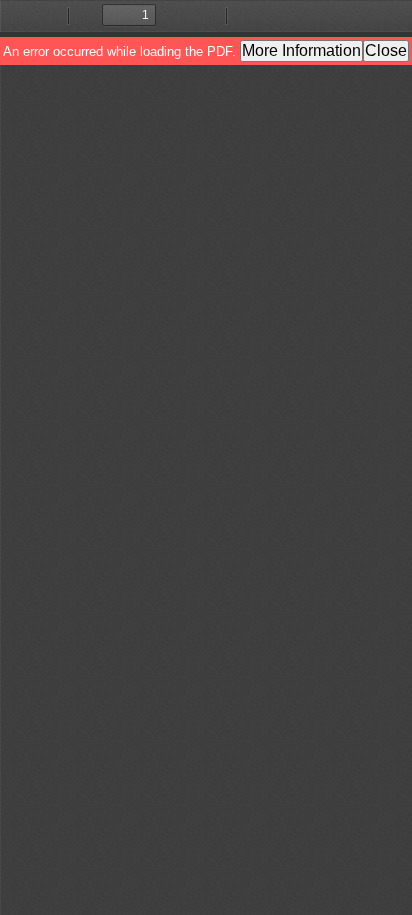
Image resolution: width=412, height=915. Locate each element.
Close (386, 50)
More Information (301, 50)
